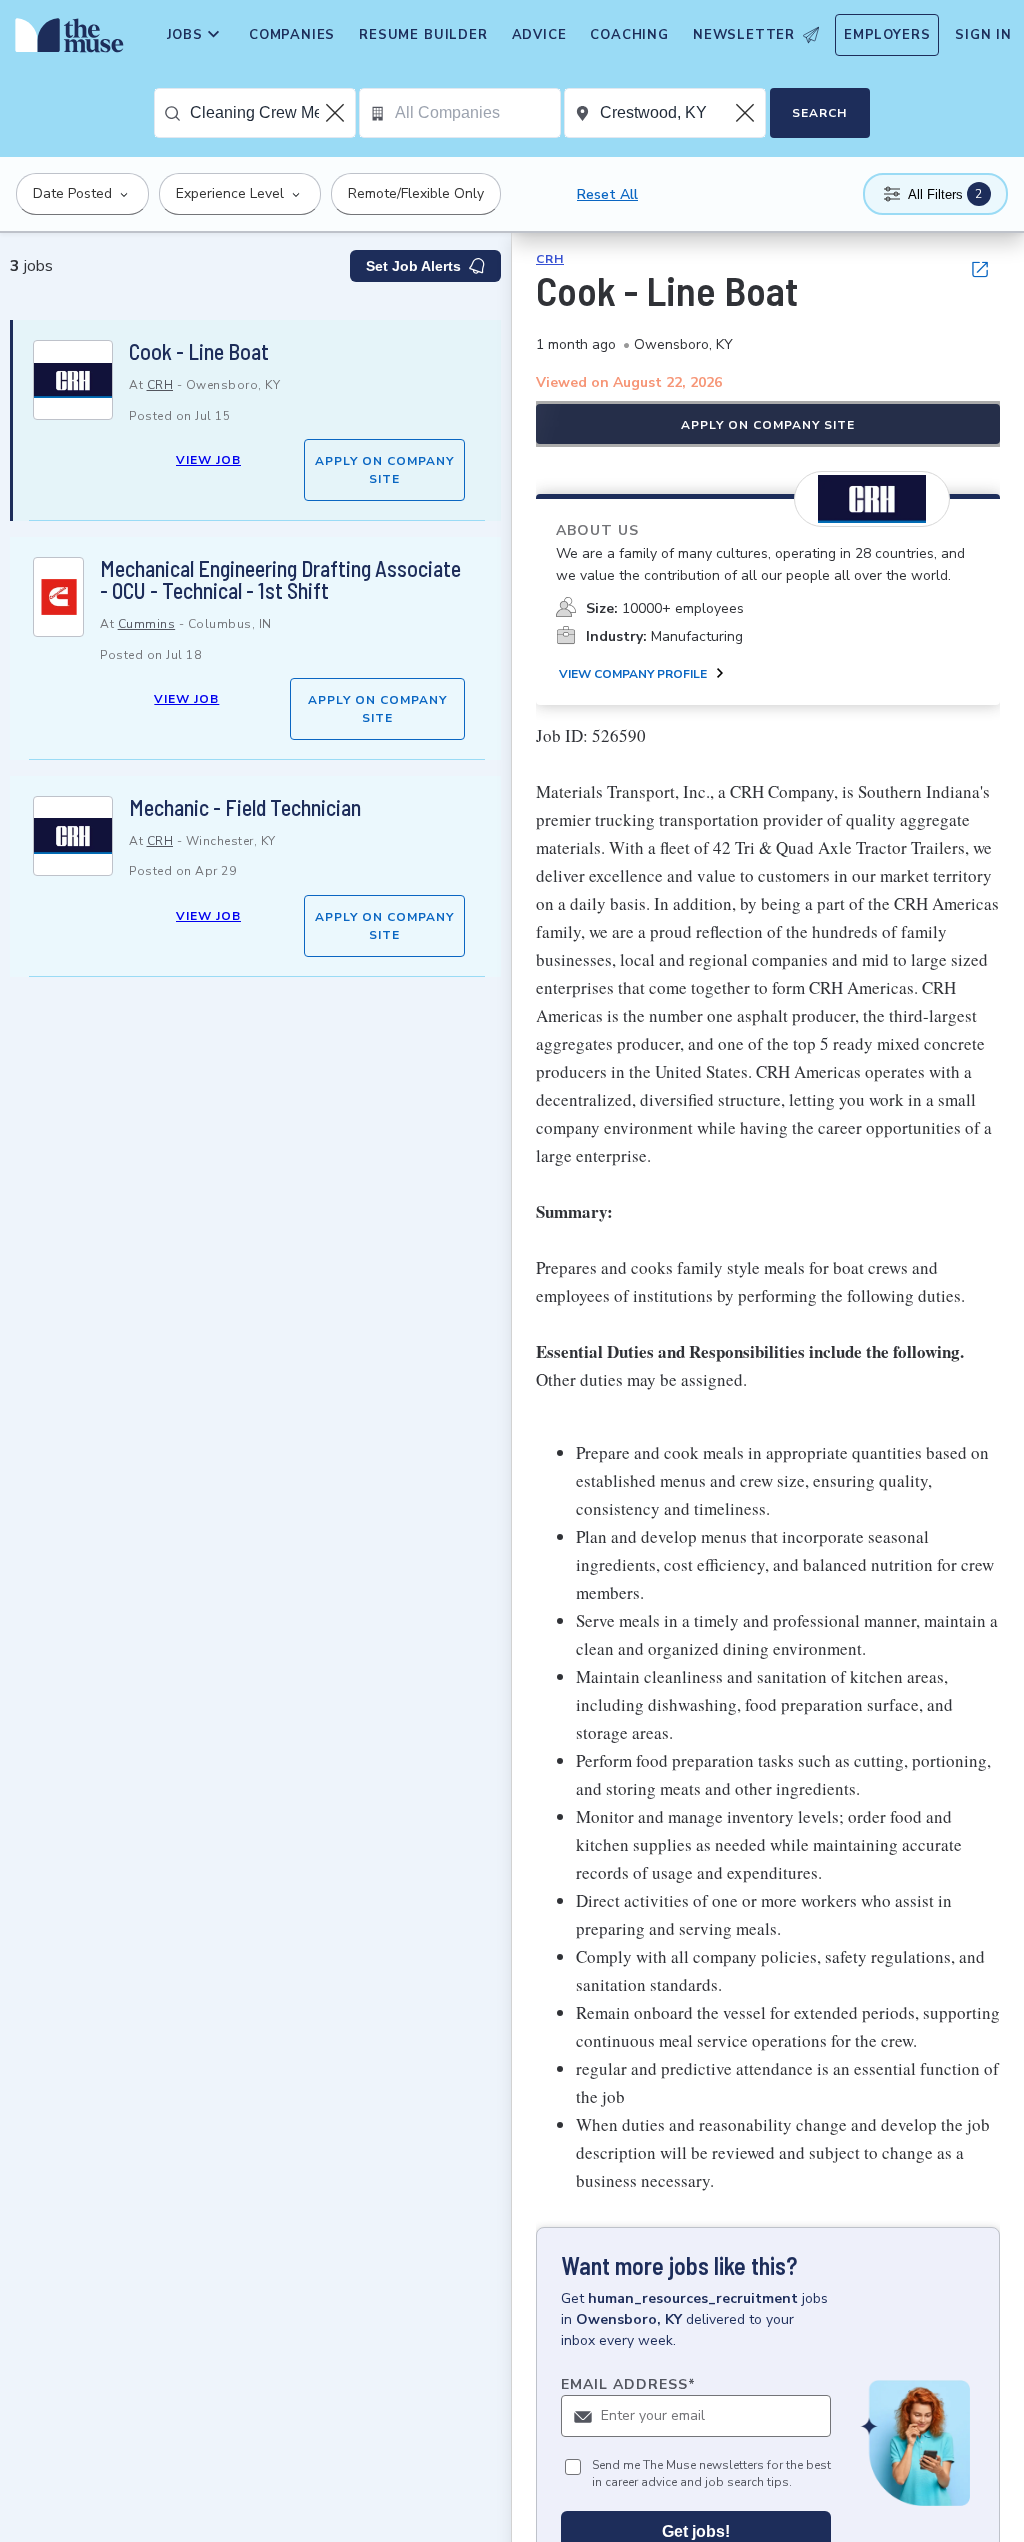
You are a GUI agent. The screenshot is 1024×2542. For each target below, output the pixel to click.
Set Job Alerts (413, 266)
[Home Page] (65, 40)
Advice (539, 35)
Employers (887, 35)
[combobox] (272, 113)
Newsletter (744, 35)
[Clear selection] (337, 113)
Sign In (983, 35)
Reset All (607, 194)
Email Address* (628, 2384)
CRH (160, 385)
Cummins (147, 624)
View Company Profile (633, 674)
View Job (208, 460)
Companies (292, 35)
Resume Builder (423, 35)
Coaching (629, 35)
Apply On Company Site (384, 470)
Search (819, 113)
